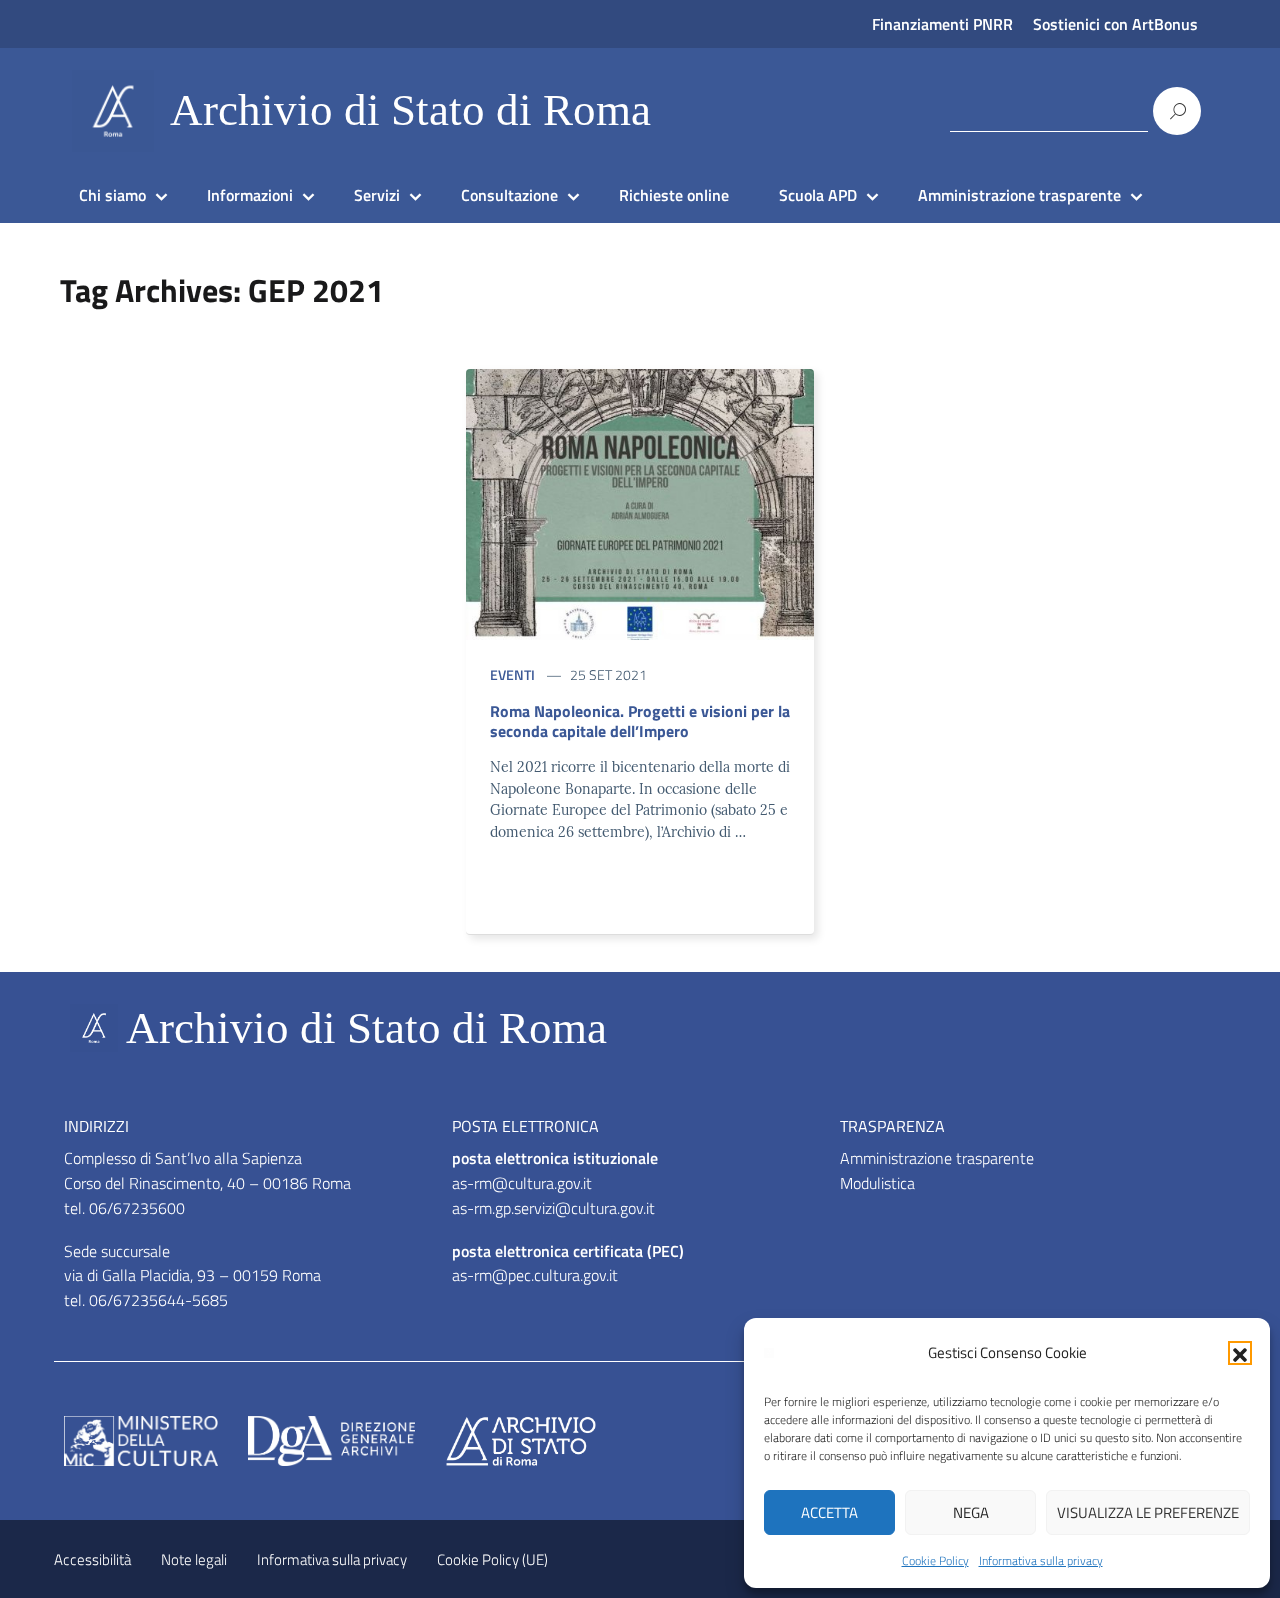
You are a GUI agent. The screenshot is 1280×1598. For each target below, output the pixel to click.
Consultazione (509, 195)
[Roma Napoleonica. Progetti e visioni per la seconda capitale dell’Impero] (640, 502)
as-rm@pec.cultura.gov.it (535, 1275)
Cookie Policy (935, 1560)
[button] (1240, 1353)
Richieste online (674, 195)
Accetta (829, 1512)
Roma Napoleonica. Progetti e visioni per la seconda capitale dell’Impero (640, 721)
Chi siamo (112, 195)
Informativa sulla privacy (1041, 1560)
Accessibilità (92, 1559)
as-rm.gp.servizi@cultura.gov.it (553, 1208)
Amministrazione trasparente (1019, 195)
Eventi (512, 674)
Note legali (194, 1559)
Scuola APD (818, 195)
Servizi (377, 195)
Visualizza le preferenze (1148, 1512)
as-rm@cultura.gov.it (522, 1183)
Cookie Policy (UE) (492, 1559)
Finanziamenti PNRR (942, 24)
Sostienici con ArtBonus (1115, 24)
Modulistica (877, 1183)
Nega (971, 1512)
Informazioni (250, 195)
